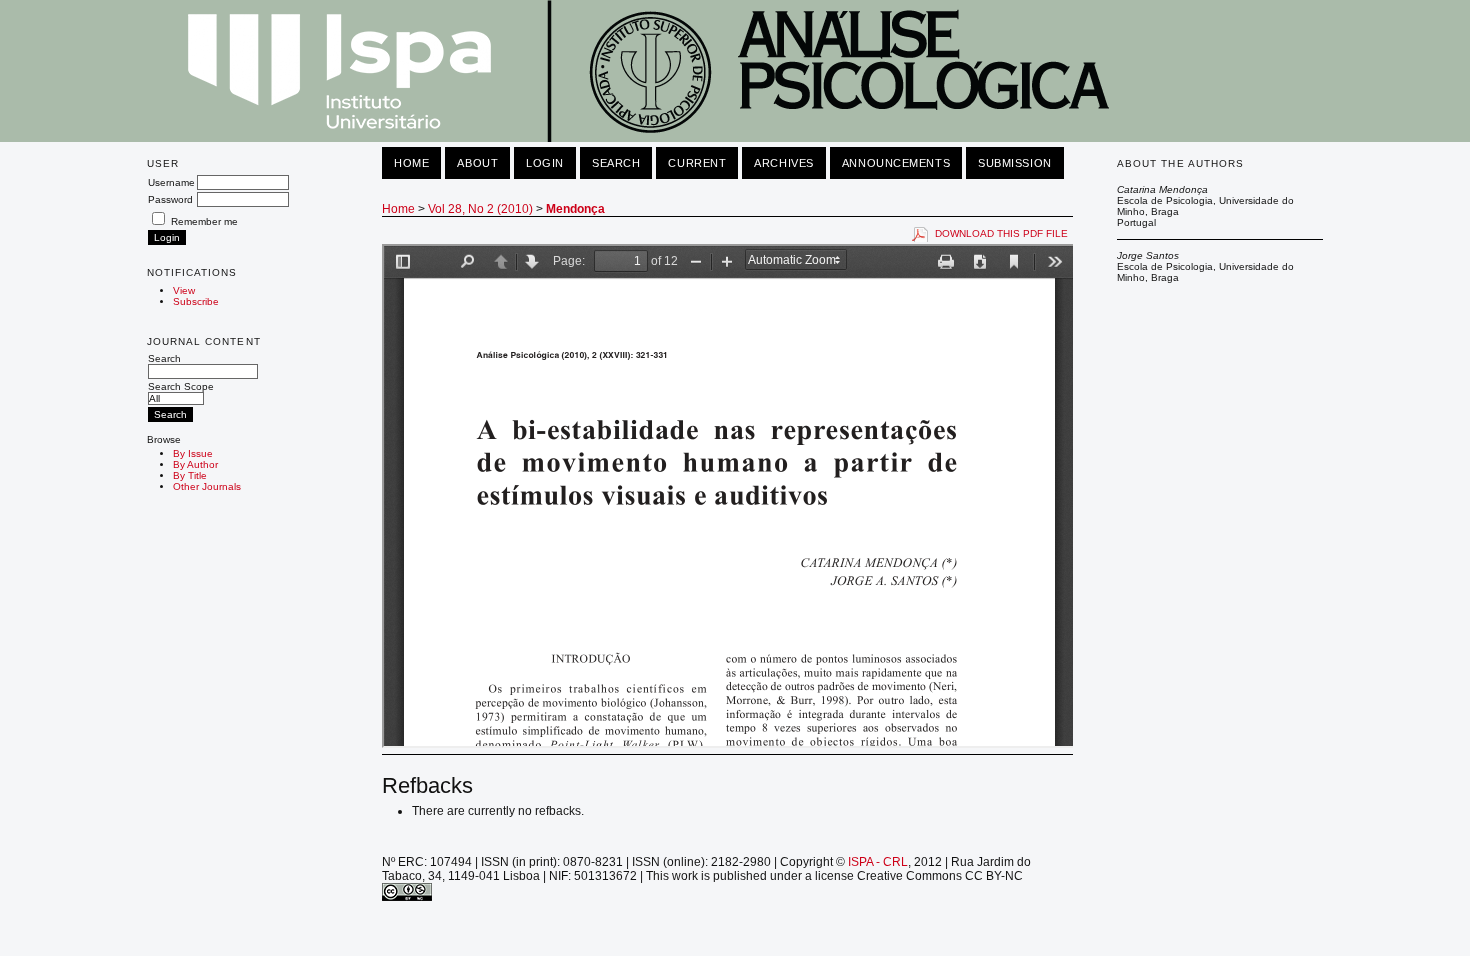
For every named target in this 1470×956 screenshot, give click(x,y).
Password (170, 199)
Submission (1015, 163)
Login (545, 163)
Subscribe (196, 301)
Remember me (204, 221)
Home (411, 163)
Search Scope (181, 386)
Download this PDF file (1001, 233)
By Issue (193, 453)
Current (697, 163)
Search (164, 358)
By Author (195, 464)
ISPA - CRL (878, 862)
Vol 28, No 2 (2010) (480, 209)
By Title (190, 475)
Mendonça (575, 209)
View (184, 290)
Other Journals (207, 486)
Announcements (896, 163)
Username (171, 182)
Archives (783, 163)
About (477, 163)
